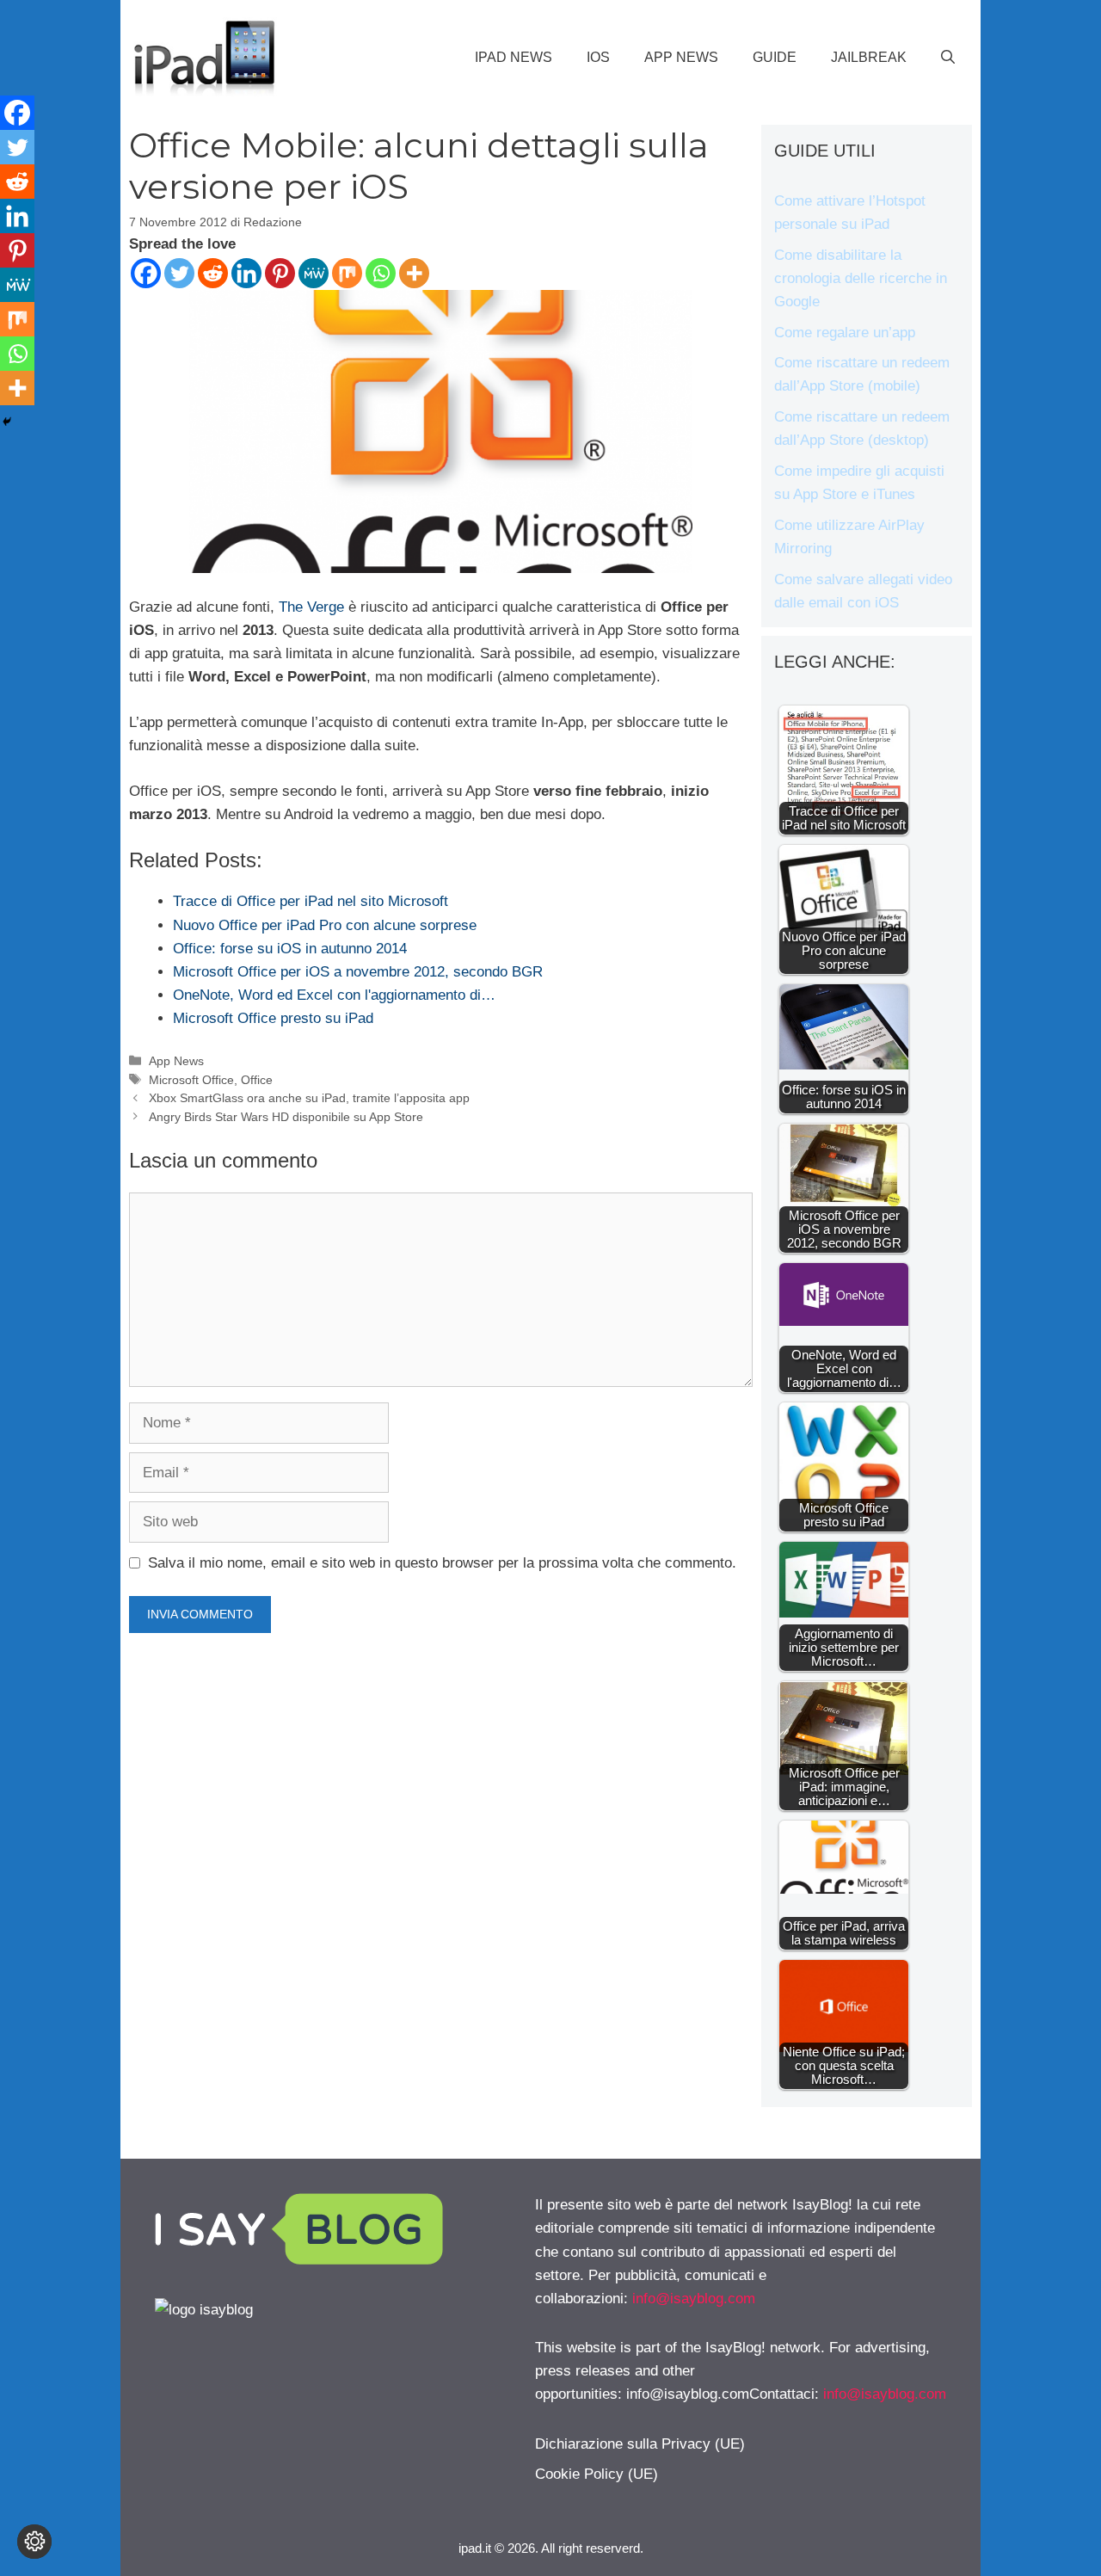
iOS (598, 57)
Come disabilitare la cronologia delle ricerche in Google (861, 278)
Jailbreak (869, 57)
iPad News (514, 57)
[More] (414, 273)
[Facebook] (146, 273)
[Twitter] (179, 273)
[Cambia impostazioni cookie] (34, 2542)
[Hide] (7, 422)
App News (681, 57)
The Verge (311, 607)
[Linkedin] (246, 273)
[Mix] (347, 273)
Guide (775, 57)
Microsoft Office (191, 1080)
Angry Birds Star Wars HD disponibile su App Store (286, 1117)
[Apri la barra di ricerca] (948, 58)
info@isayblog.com (694, 2299)
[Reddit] (213, 273)
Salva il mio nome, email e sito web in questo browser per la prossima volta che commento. (442, 1563)
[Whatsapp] (381, 273)
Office (257, 1080)
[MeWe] (314, 273)
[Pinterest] (280, 273)
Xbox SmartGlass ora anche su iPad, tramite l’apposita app (309, 1098)
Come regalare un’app (845, 333)
